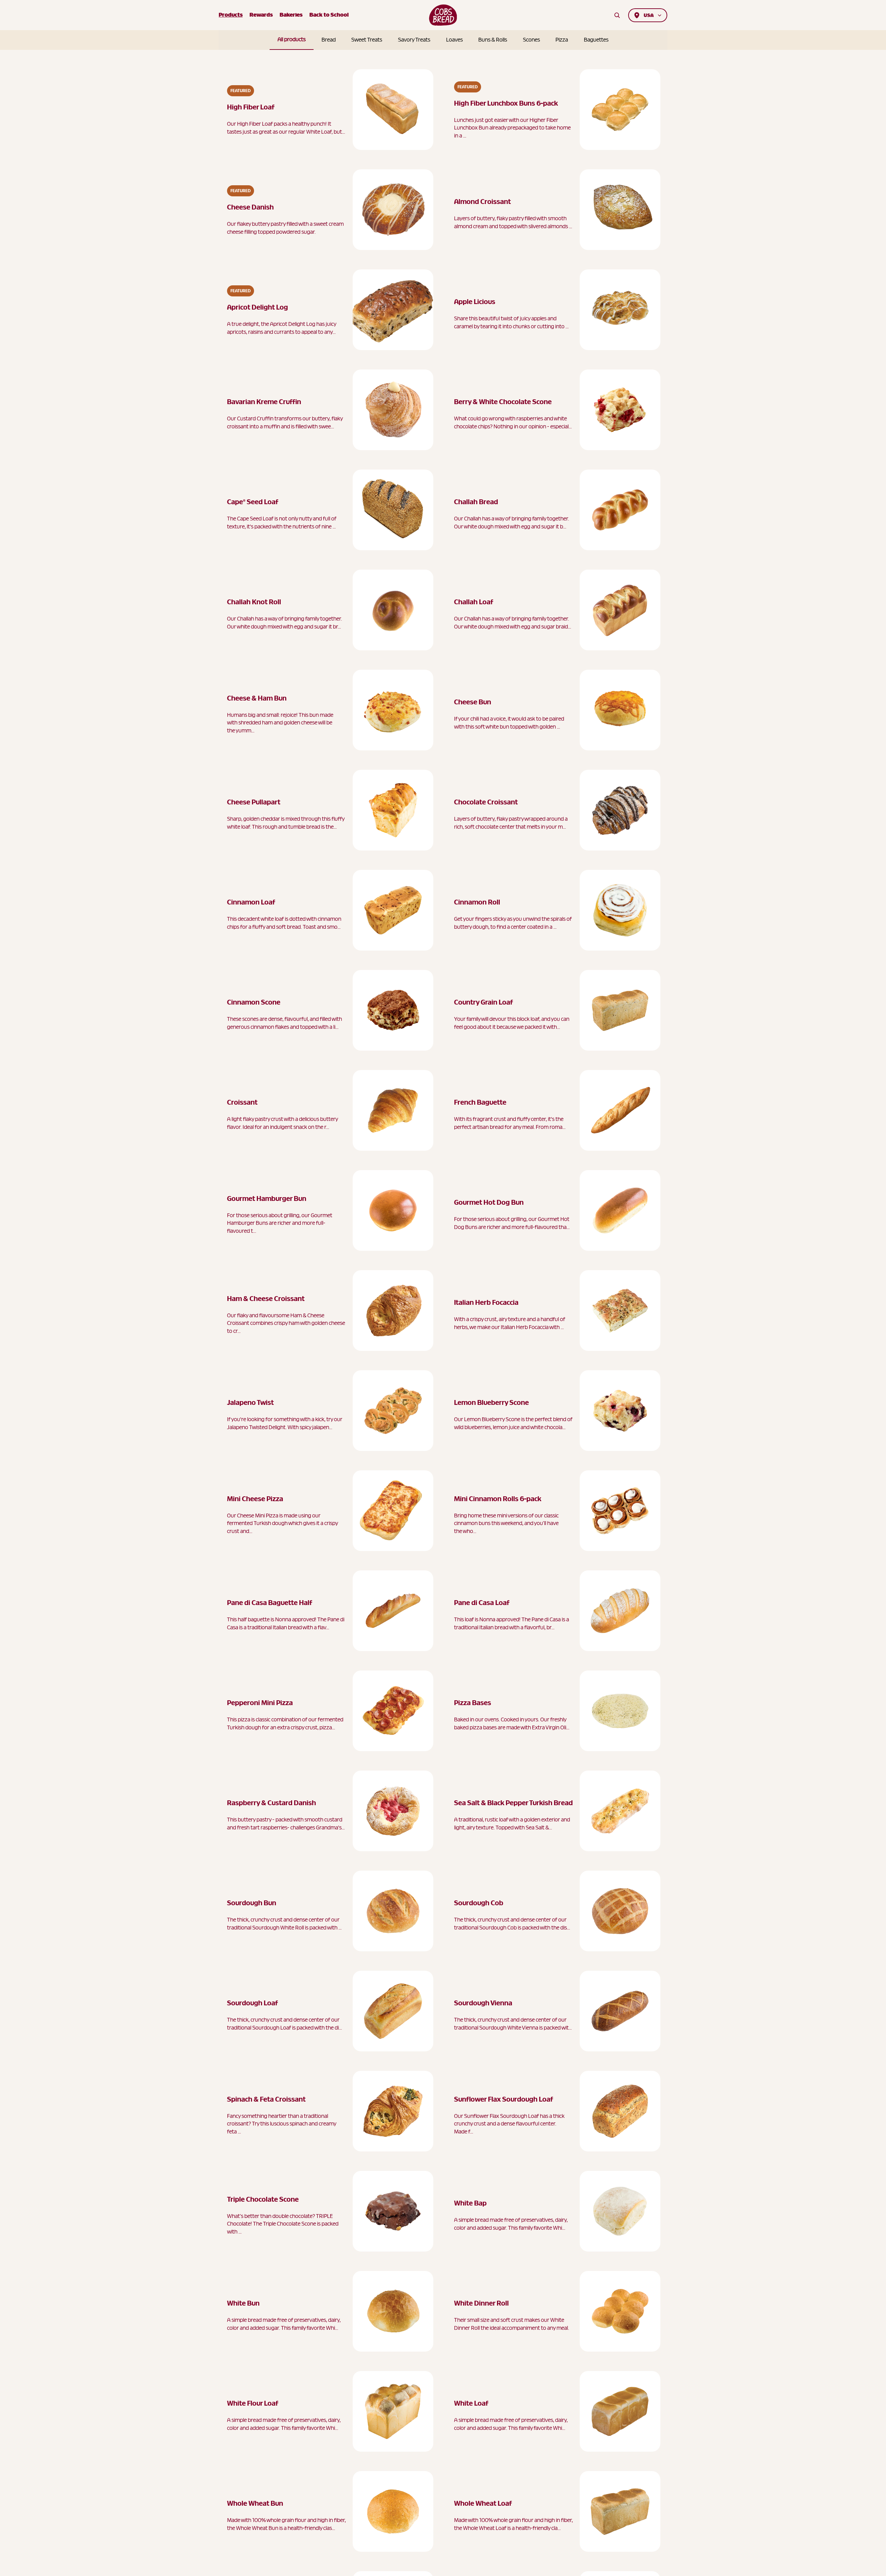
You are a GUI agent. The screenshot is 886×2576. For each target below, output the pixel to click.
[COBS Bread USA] (443, 15)
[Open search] (617, 15)
